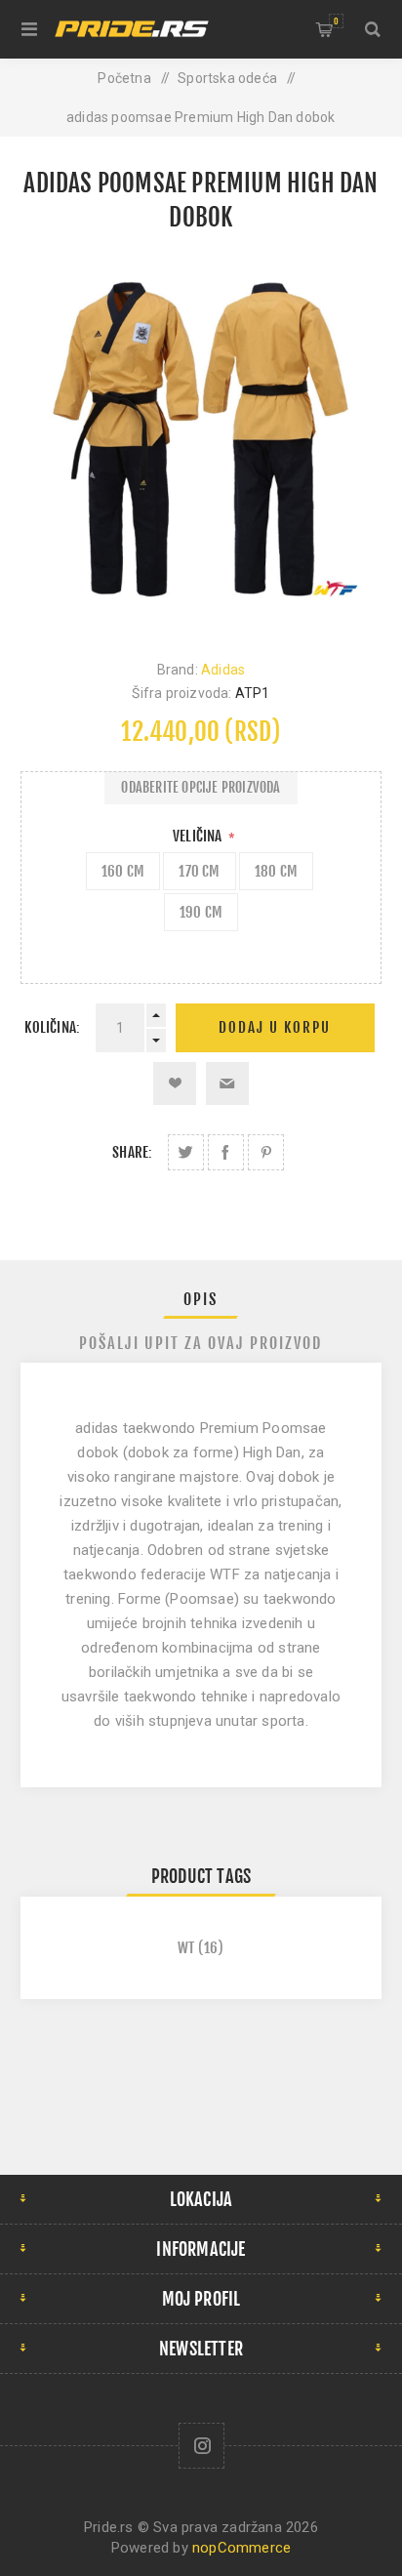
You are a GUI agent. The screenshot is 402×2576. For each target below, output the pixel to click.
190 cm (201, 912)
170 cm (199, 871)
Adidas (223, 670)
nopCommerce (241, 2548)
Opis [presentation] (201, 1299)
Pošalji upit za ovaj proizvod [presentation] (201, 1343)
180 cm (276, 871)
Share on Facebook (226, 1152)
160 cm (123, 871)
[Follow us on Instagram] (201, 2446)
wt (186, 1948)
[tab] (201, 1299)
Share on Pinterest (266, 1152)
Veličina (199, 836)
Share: (132, 1152)
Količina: (52, 1027)
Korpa (336, 21)
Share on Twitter (186, 1152)
